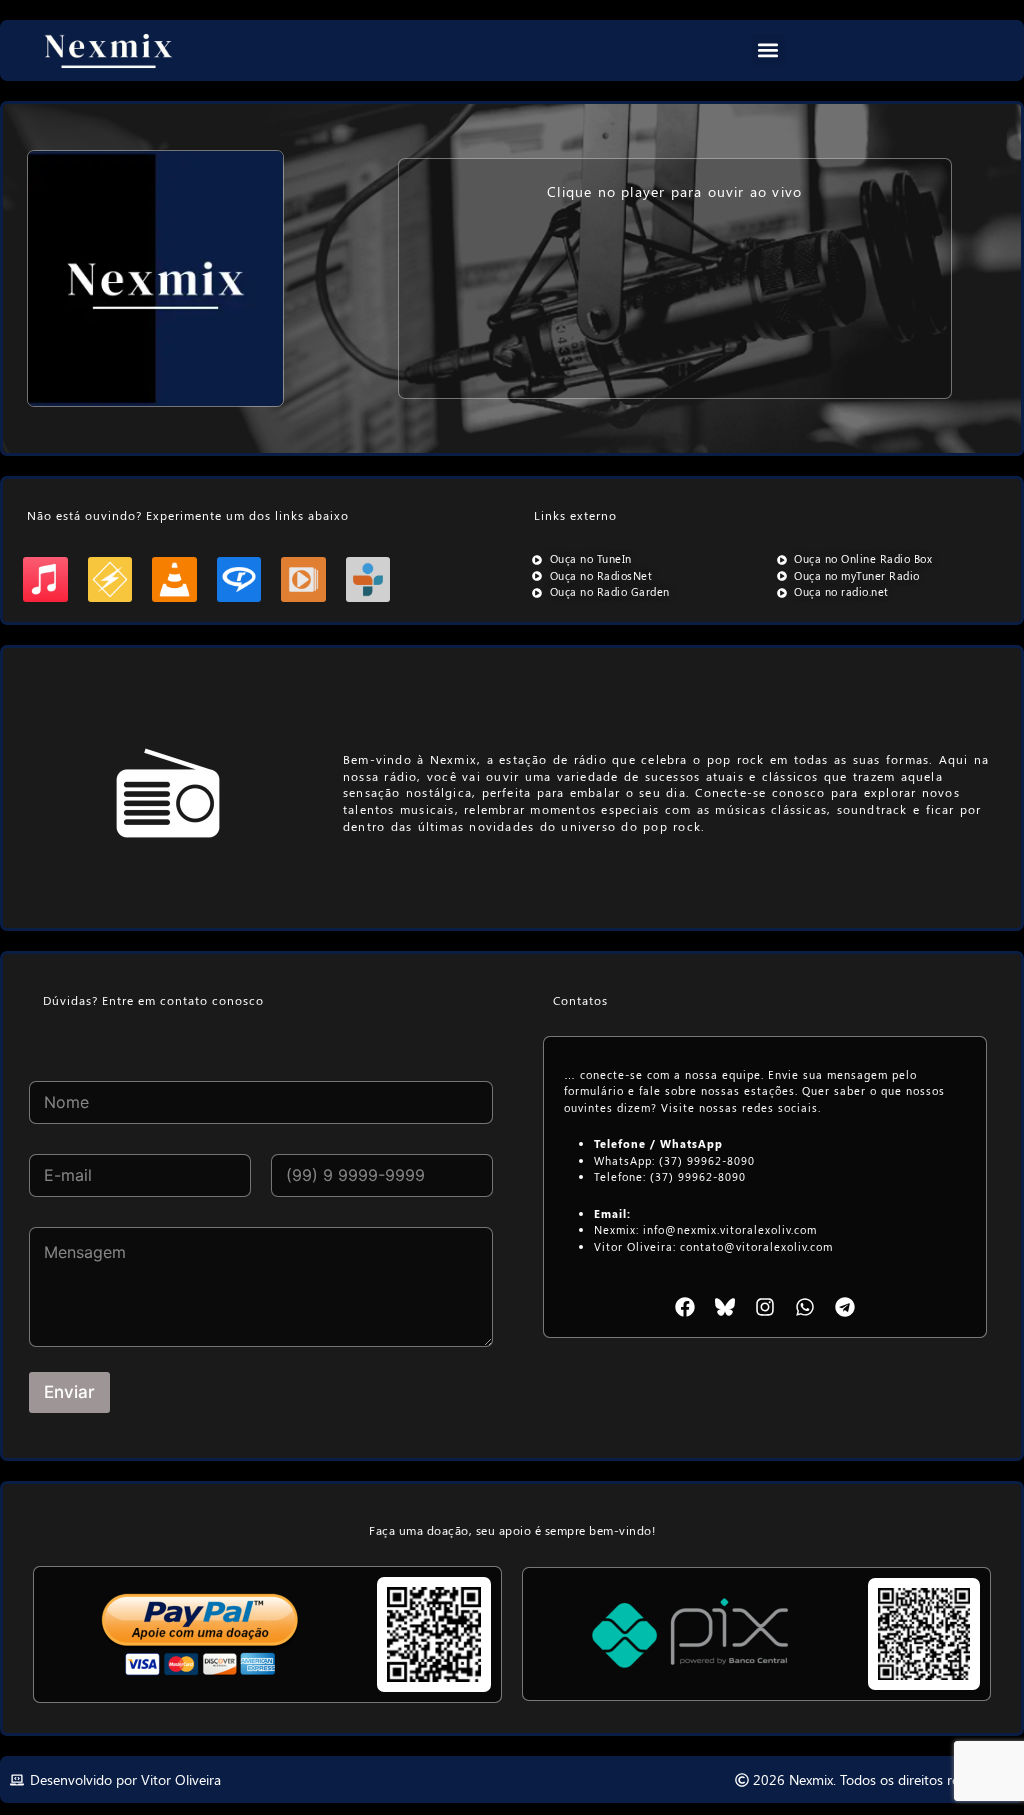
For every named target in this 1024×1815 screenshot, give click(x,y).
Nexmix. (812, 1779)
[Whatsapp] (805, 1307)
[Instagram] (765, 1307)
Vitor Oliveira (181, 1779)
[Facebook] (685, 1307)
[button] (768, 50)
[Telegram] (845, 1307)
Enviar (69, 1392)
